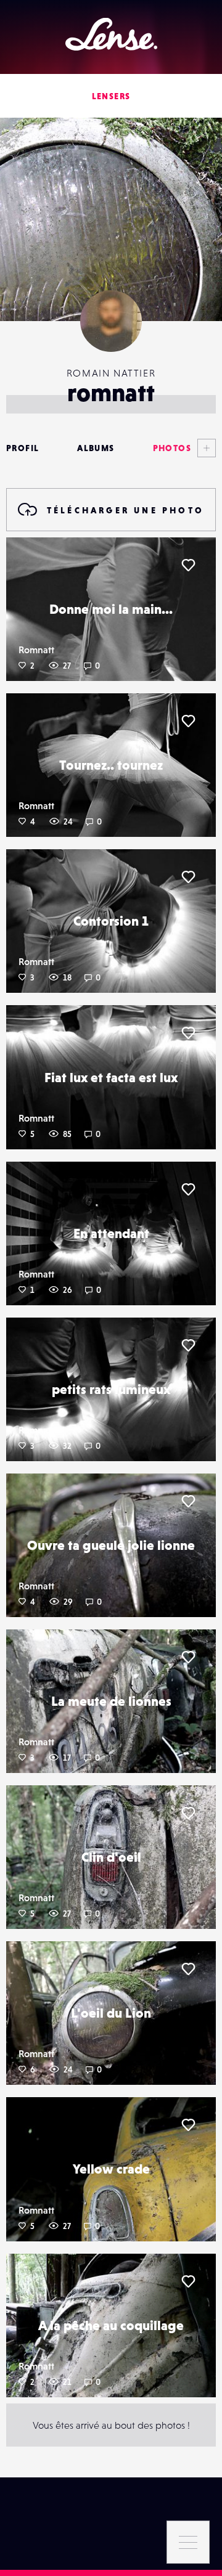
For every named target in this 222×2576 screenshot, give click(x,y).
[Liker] (188, 565)
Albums (96, 448)
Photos (172, 448)
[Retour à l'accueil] (111, 34)
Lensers (111, 96)
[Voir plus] (203, 448)
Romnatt (36, 650)
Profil (23, 448)
